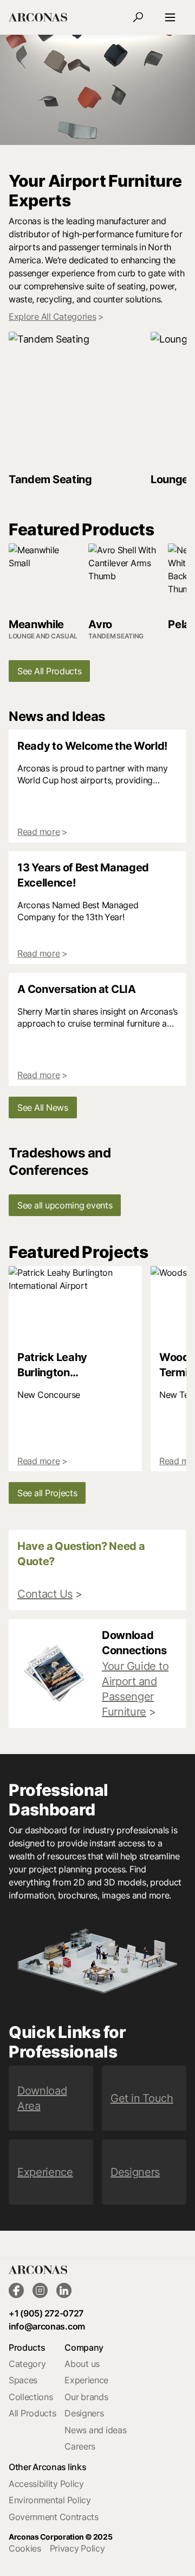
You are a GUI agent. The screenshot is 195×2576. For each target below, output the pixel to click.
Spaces (23, 2380)
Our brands (86, 2397)
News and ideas (95, 2430)
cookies (25, 2548)
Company (84, 2347)
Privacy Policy (77, 2548)
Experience (86, 2380)
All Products (32, 2413)
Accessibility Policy (46, 2484)
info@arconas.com (47, 2326)
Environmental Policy (50, 2500)
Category (27, 2364)
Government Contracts (54, 2517)
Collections (31, 2397)
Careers (80, 2446)
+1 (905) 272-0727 (46, 2313)
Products (27, 2347)
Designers (84, 2413)
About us (82, 2364)
